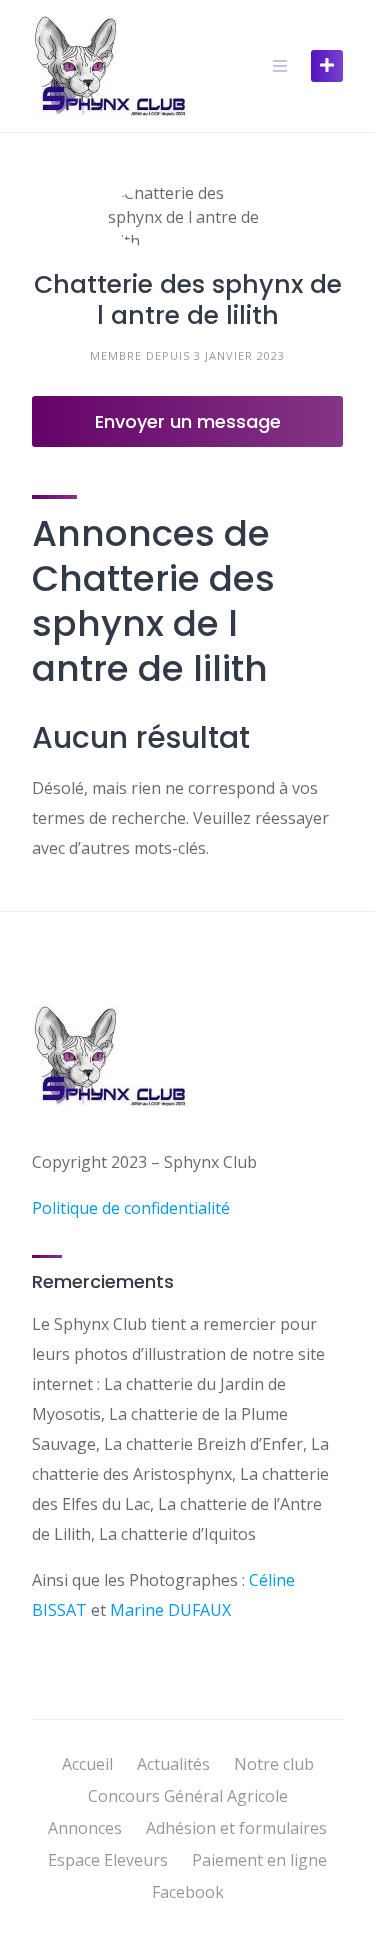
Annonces (85, 1828)
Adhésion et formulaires (236, 1828)
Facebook (188, 1892)
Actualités (173, 1764)
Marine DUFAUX (170, 1610)
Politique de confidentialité (131, 1208)
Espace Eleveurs (108, 1860)
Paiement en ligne (259, 1860)
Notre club (274, 1764)
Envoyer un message (188, 421)
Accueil (87, 1764)
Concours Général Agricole (188, 1796)
